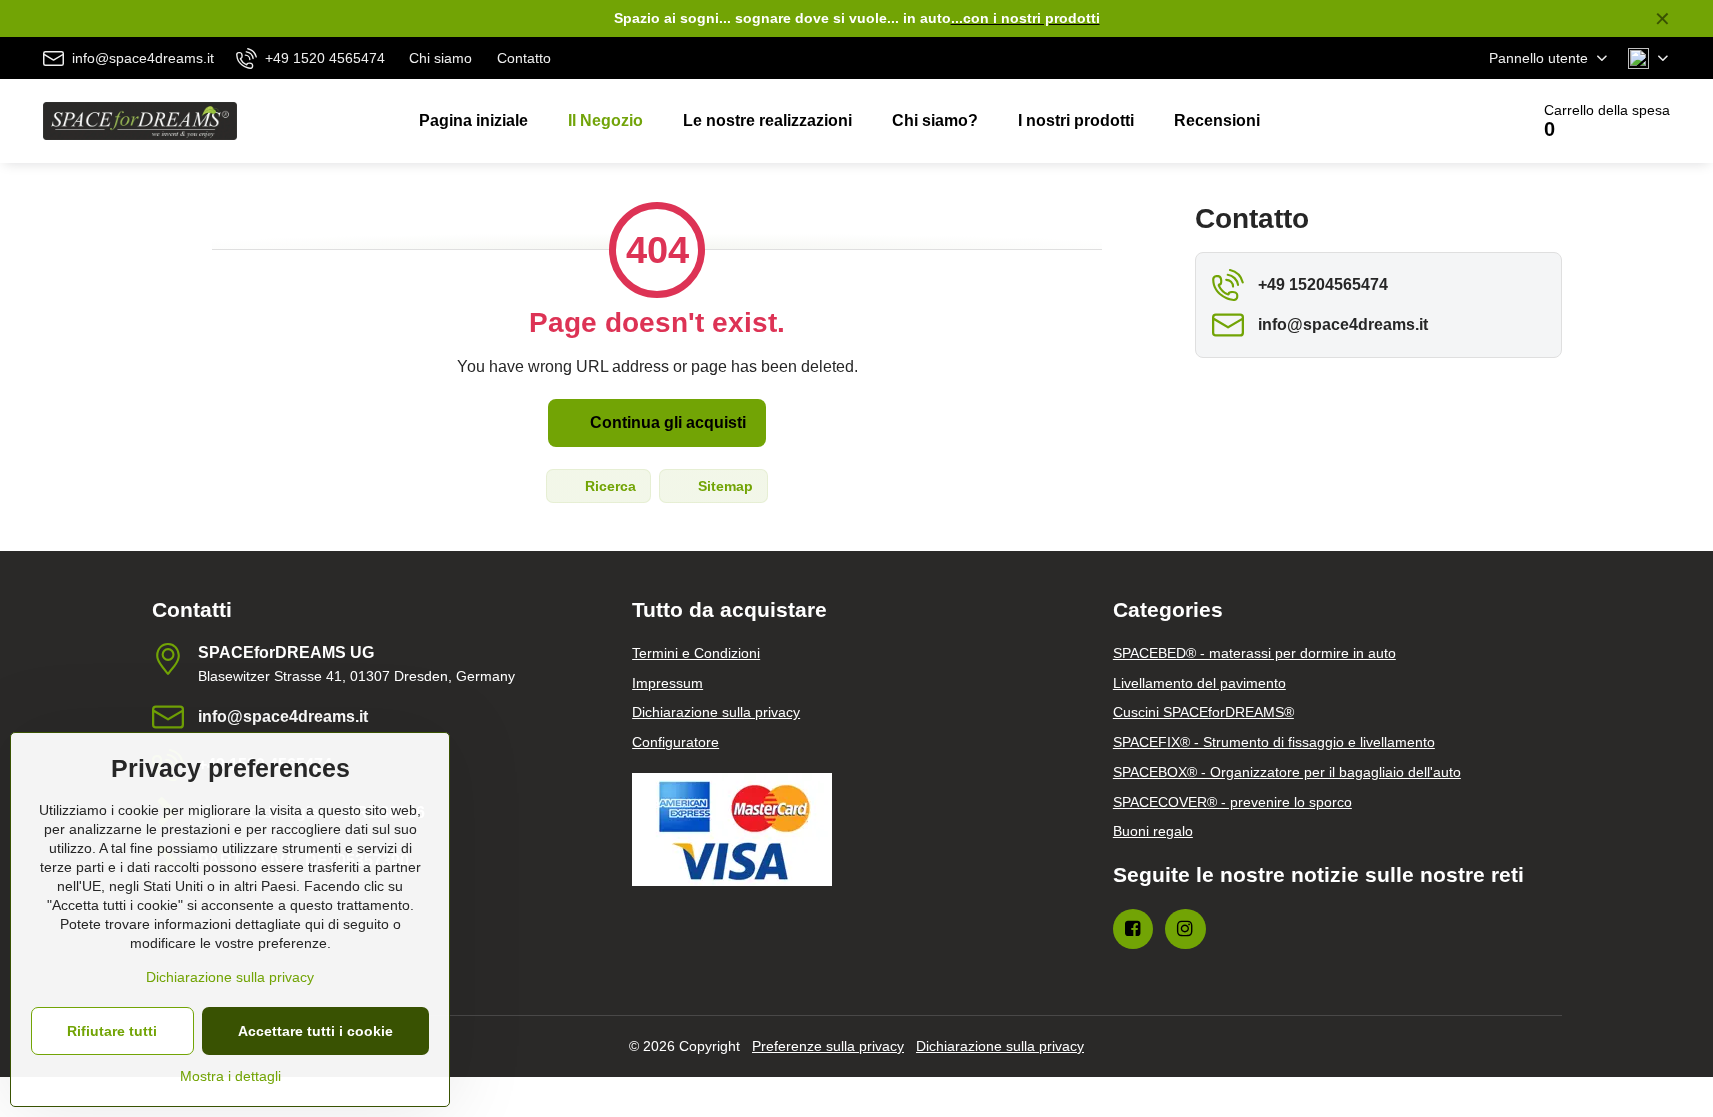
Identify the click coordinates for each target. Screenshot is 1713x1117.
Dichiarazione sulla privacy (1000, 1046)
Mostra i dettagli (230, 1076)
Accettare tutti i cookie (315, 1031)
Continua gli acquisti (666, 422)
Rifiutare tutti (112, 1031)
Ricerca (608, 486)
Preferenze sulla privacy (828, 1046)
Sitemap (723, 486)
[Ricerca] (1457, 121)
